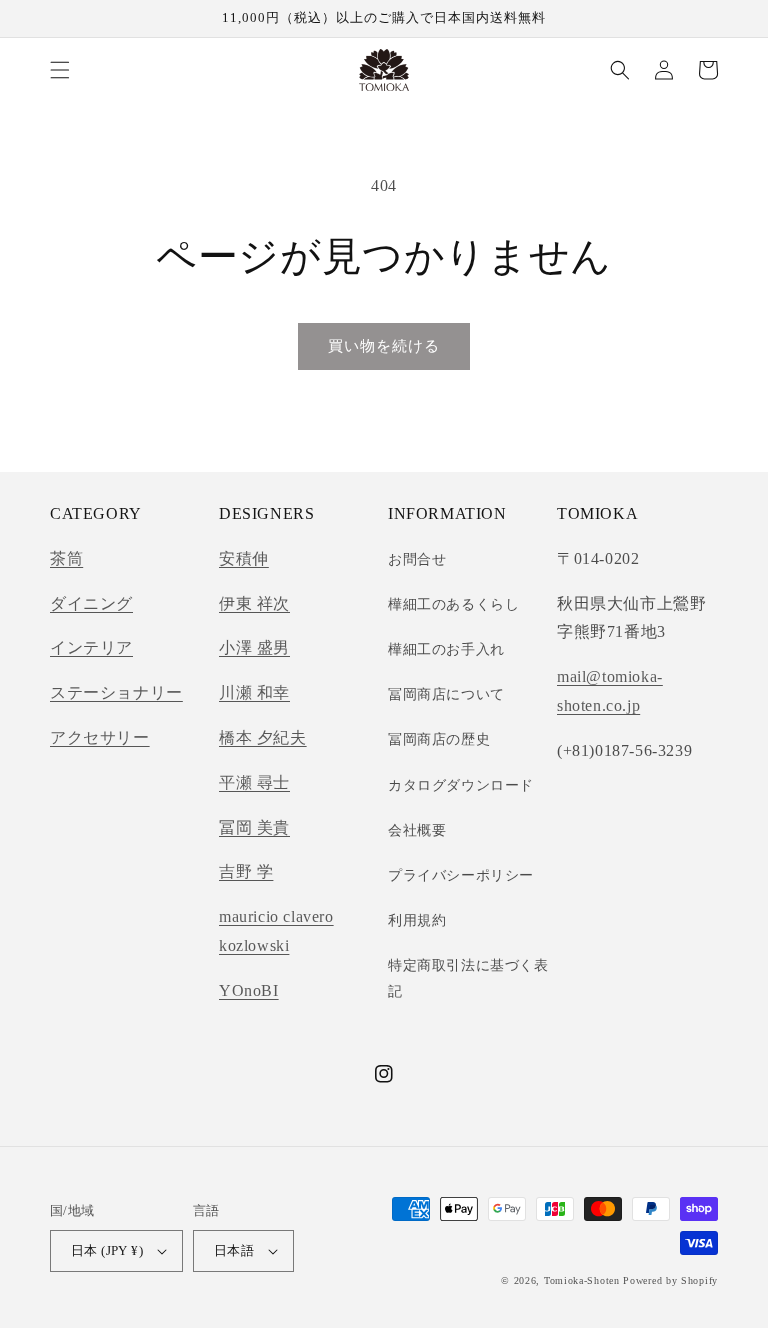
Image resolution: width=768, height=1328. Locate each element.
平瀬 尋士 (254, 782)
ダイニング (91, 603)
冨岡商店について (446, 694)
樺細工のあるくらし (453, 604)
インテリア (91, 647)
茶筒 (66, 558)
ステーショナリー (116, 692)
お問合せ (417, 559)
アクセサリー (100, 737)
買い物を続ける (384, 346)
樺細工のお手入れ (446, 649)
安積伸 (244, 558)
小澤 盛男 (254, 647)
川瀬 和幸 (254, 692)
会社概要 (417, 830)
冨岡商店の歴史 (439, 739)
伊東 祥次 (254, 603)
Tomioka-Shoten (582, 1280)
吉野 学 (246, 871)
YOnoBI (249, 990)
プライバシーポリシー (461, 875)
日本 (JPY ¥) (107, 1250)
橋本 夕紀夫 (263, 737)
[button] (60, 70)
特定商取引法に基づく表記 (468, 978)
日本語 (234, 1250)
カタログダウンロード (461, 785)
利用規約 (417, 920)
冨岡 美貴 (254, 827)
